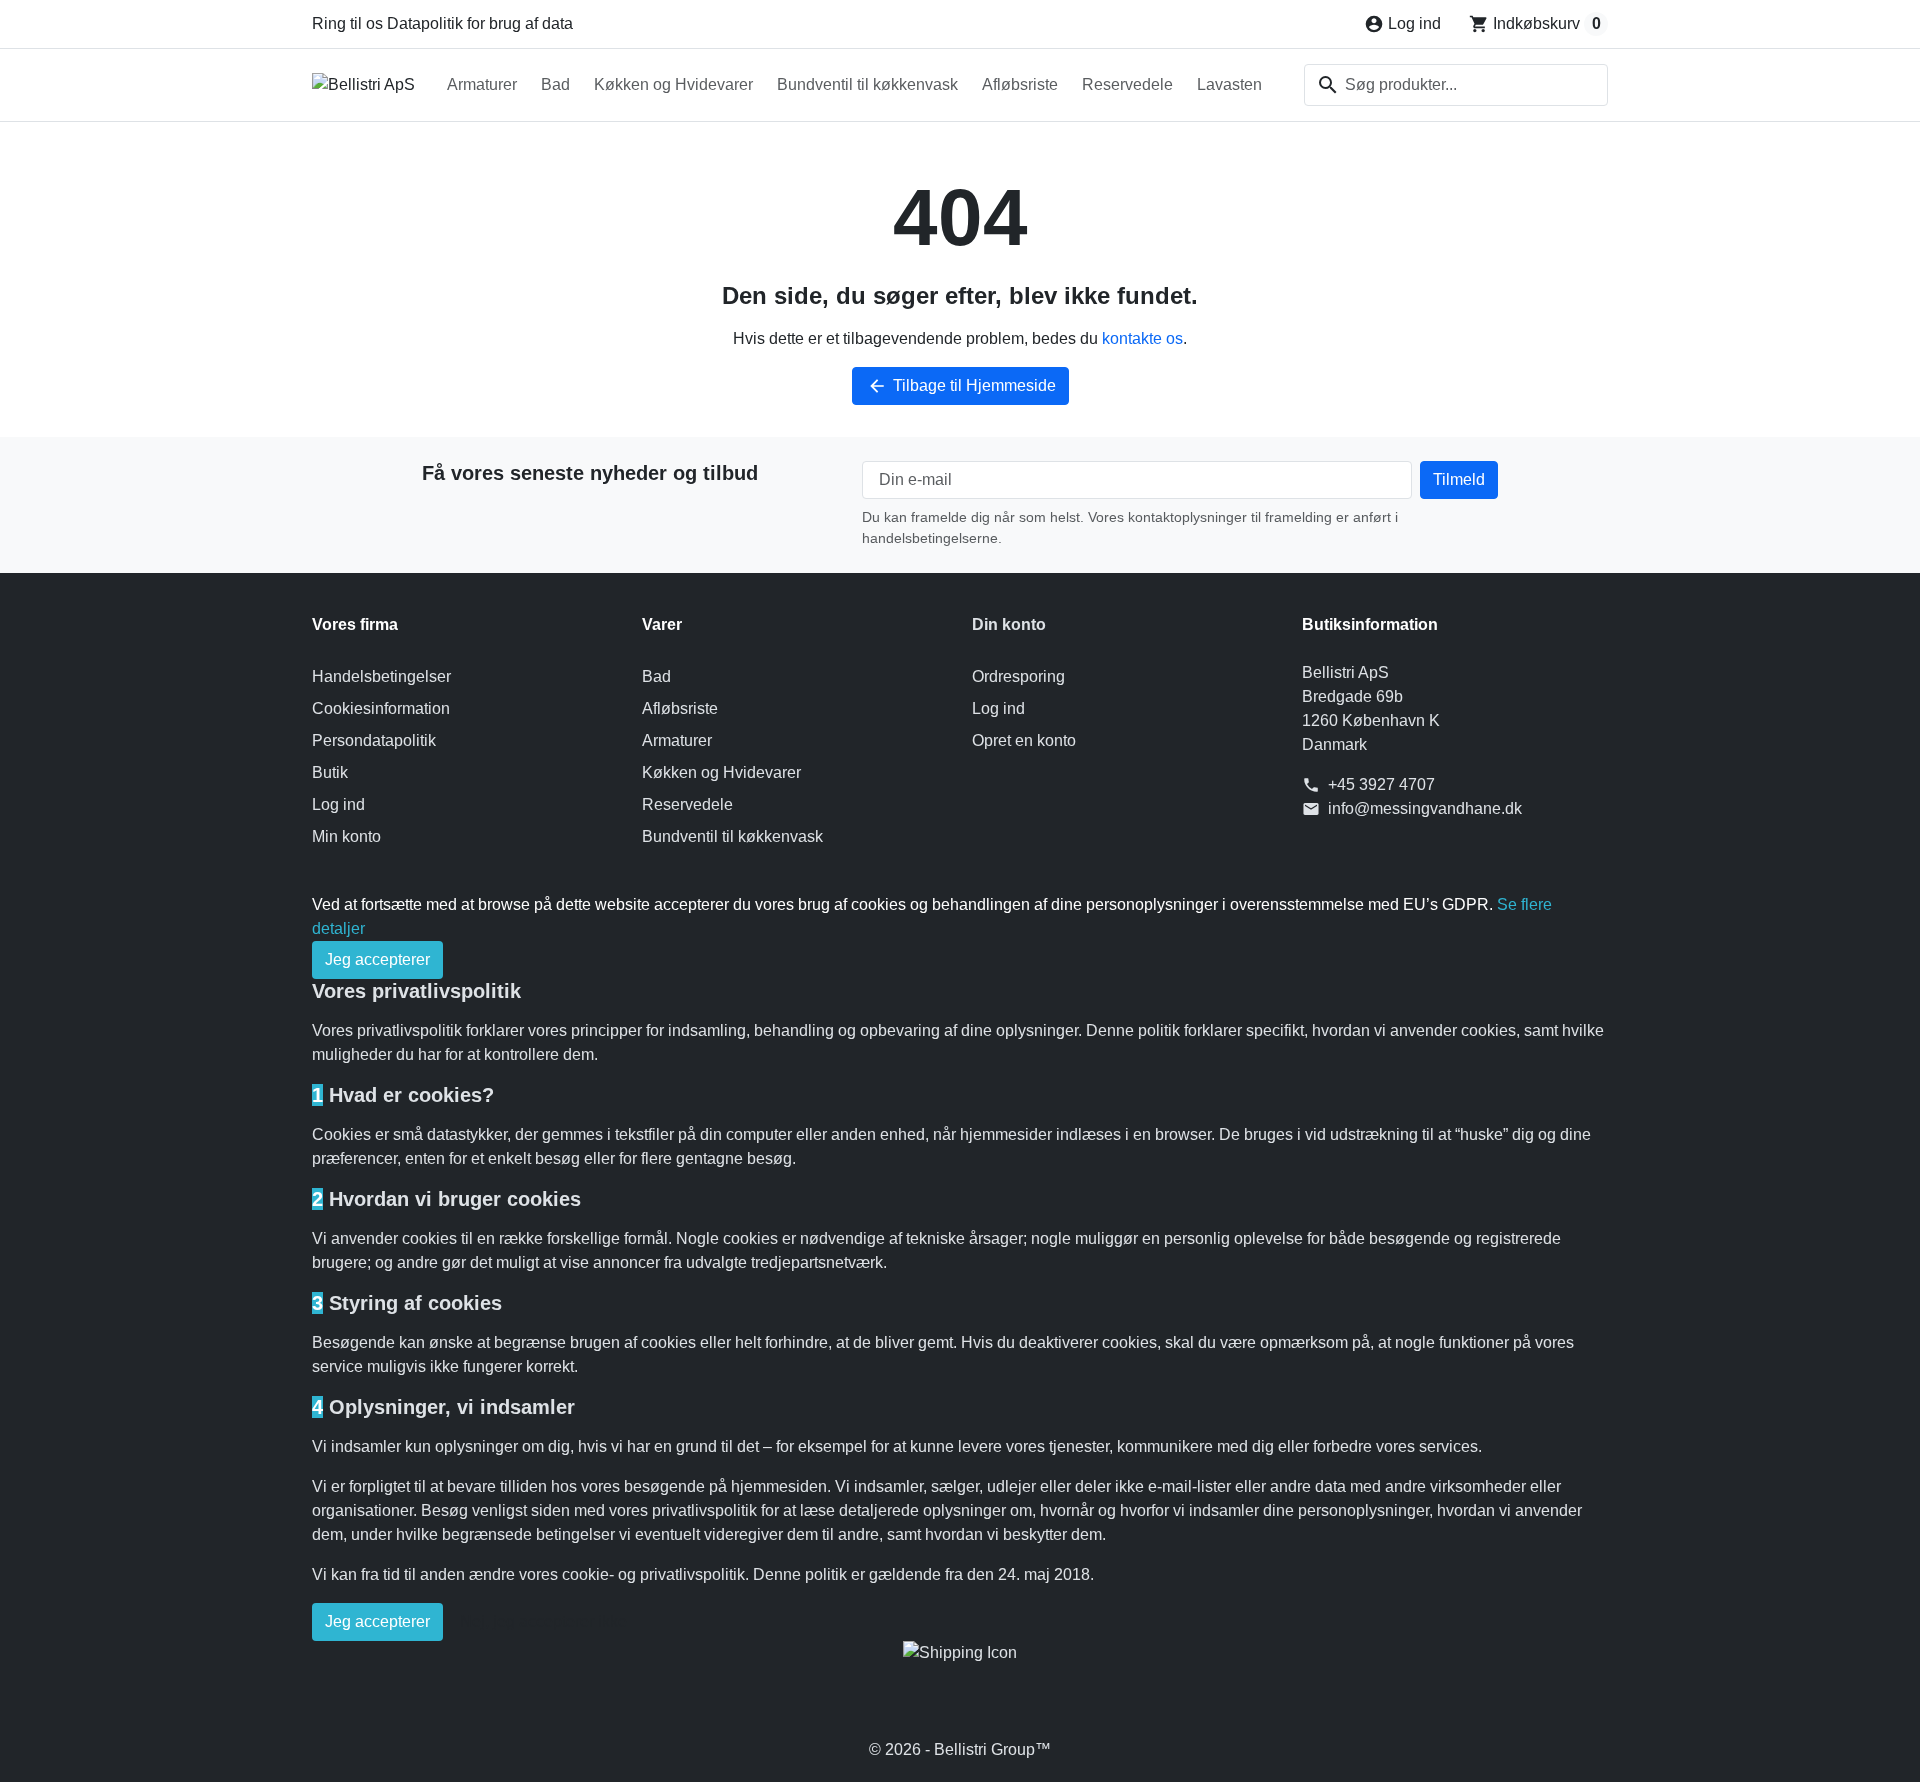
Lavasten (1229, 84)
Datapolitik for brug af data (480, 23)
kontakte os (1142, 338)
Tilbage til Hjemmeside (961, 386)
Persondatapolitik (374, 740)
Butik (330, 772)
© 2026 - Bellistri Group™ (960, 1749)
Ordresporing (1018, 676)
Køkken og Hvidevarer (673, 84)
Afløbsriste (1020, 84)
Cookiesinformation (381, 708)
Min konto (346, 836)
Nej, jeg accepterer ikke (543, 1621)
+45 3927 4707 (1381, 784)
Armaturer (482, 84)
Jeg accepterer (377, 959)
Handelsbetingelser (381, 676)
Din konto (1009, 624)
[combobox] (1456, 85)
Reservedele (1127, 84)
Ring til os (347, 23)
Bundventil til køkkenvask (867, 84)
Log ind (338, 804)
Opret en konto (1024, 740)
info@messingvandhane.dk (1425, 808)
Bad (555, 84)
